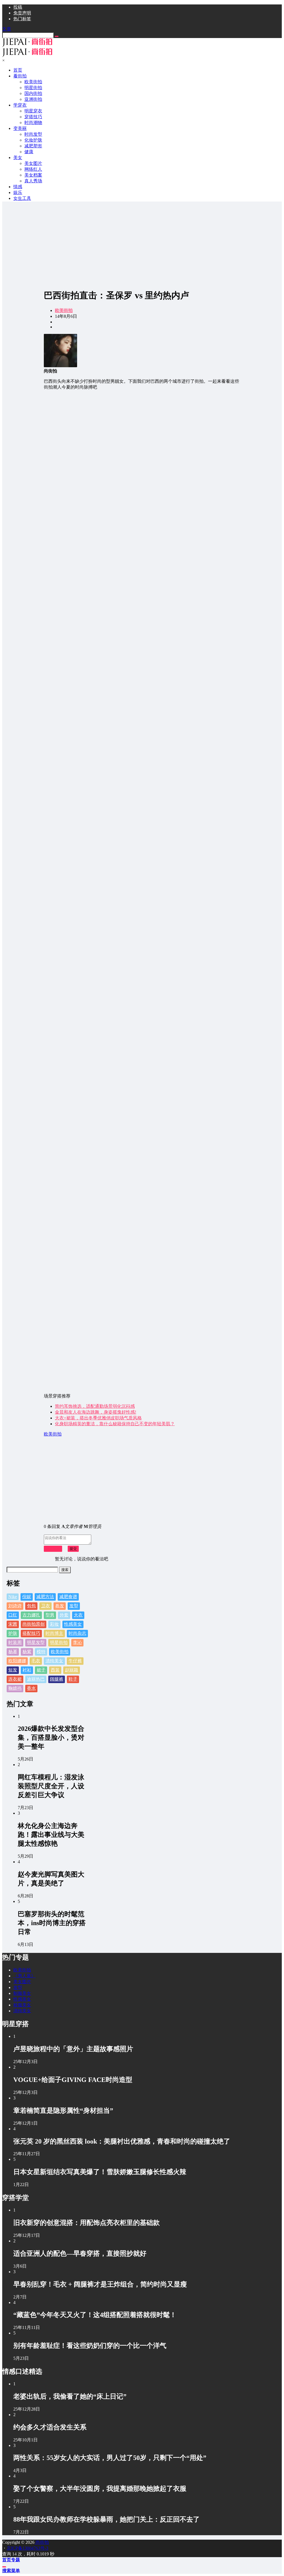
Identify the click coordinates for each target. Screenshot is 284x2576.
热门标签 (22, 19)
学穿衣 (20, 105)
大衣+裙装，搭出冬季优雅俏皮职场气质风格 (98, 1418)
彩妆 (54, 1624)
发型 (74, 1606)
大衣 (78, 1615)
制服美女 (22, 1993)
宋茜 (13, 1624)
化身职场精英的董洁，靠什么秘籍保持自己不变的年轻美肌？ (115, 1424)
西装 (55, 1670)
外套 (64, 1615)
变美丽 (20, 128)
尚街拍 (42, 2542)
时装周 (15, 1642)
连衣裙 (15, 1679)
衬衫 (27, 1670)
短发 (13, 1670)
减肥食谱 (68, 1597)
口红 (13, 1615)
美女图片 (22, 1982)
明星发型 (36, 1642)
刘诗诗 (15, 1606)
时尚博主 (54, 1633)
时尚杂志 (77, 1633)
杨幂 (13, 1652)
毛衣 (36, 1661)
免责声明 (22, 13)
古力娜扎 (31, 1615)
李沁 (77, 1642)
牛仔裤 (75, 1661)
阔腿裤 (57, 1679)
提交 (73, 1549)
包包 (31, 1606)
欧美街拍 (64, 310)
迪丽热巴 (36, 1679)
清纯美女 (54, 1661)
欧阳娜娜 (17, 1661)
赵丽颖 (72, 1670)
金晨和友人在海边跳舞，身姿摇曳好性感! (96, 1412)
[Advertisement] (142, 245)
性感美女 (73, 1624)
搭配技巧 (31, 1633)
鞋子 (73, 1679)
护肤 (13, 1633)
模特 (41, 1652)
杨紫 (27, 1652)
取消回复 (53, 1549)
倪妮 (27, 1597)
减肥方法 (45, 1597)
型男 (50, 1615)
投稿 (18, 7)
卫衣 (45, 1606)
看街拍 (20, 76)
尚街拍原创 (34, 1624)
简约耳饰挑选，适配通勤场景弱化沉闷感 (95, 1406)
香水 (31, 1688)
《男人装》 (24, 1976)
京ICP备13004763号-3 (27, 2548)
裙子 (41, 1670)
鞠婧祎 (15, 1688)
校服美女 (22, 2005)
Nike (13, 1597)
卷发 (60, 1606)
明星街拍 (59, 1642)
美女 (18, 158)
